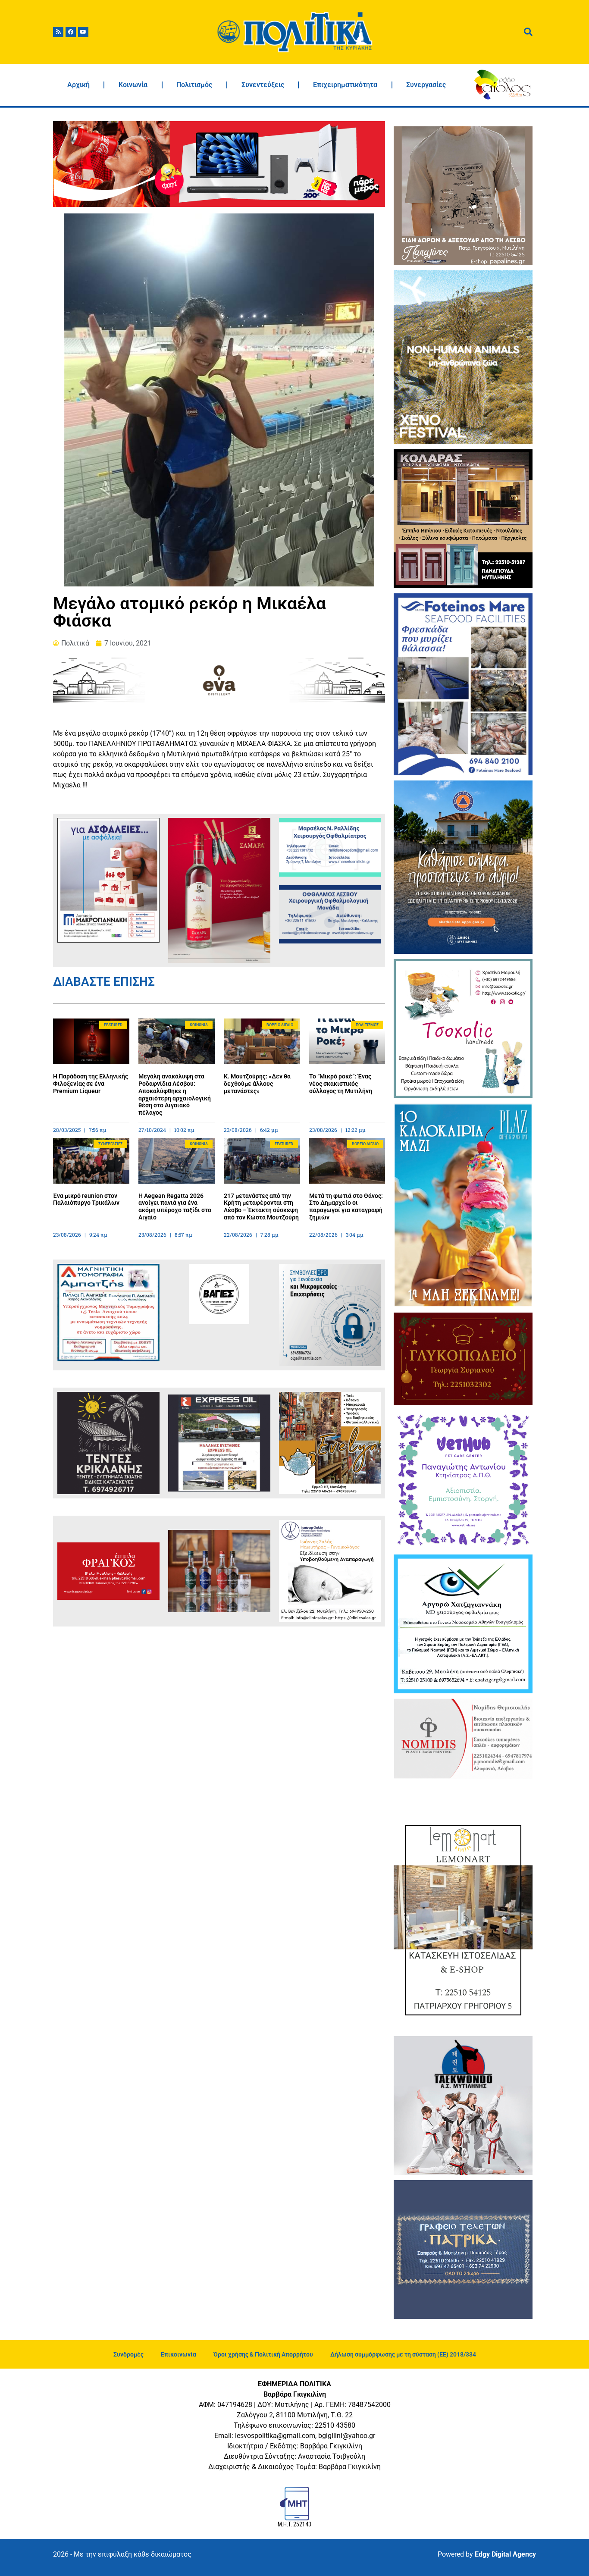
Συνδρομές (128, 2354)
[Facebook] (71, 32)
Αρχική (78, 85)
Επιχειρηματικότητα (345, 85)
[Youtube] (83, 32)
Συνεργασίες (426, 85)
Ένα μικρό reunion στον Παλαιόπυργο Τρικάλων (86, 1199)
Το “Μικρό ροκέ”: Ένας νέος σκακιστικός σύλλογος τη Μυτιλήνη (341, 1084)
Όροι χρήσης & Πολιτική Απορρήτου (263, 2354)
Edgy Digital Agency (505, 2554)
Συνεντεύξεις (263, 85)
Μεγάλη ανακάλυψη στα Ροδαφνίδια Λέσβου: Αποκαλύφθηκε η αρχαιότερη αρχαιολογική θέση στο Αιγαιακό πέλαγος (175, 1094)
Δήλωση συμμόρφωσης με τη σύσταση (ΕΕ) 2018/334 (403, 2354)
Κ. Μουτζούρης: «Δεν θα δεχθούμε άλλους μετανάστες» (257, 1084)
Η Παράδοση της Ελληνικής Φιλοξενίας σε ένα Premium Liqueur (91, 1084)
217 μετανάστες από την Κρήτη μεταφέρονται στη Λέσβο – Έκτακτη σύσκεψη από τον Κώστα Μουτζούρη (261, 1207)
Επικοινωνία (179, 2354)
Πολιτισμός (194, 85)
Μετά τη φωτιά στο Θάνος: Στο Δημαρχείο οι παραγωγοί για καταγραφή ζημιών (346, 1207)
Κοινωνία (133, 85)
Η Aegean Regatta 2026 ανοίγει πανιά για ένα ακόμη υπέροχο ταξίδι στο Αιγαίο (175, 1207)
